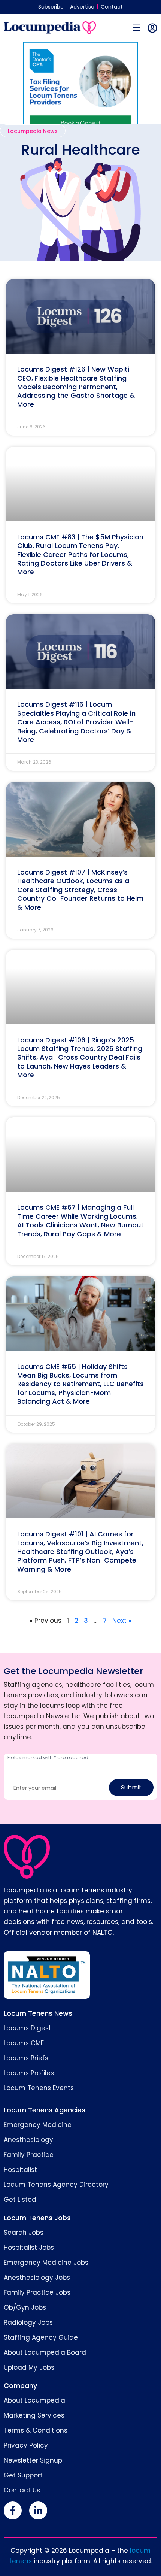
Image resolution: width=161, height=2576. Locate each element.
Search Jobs (24, 2233)
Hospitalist (20, 2170)
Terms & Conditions (36, 2430)
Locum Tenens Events (39, 2088)
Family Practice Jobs (37, 2292)
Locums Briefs (26, 2058)
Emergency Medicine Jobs (46, 2263)
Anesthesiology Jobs (37, 2278)
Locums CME (24, 2043)
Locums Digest (28, 2028)
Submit (131, 1787)
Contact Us (22, 2490)
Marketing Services (34, 2415)
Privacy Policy (26, 2445)
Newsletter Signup (33, 2460)
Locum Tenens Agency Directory (56, 2185)
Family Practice (29, 2155)
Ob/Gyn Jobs (25, 2307)
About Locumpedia (34, 2400)
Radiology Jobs (28, 2322)
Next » (122, 1621)
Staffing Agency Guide (41, 2337)
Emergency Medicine (38, 2125)
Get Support (23, 2475)
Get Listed (20, 2200)
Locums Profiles (29, 2073)
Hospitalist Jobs (29, 2248)
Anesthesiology (28, 2140)
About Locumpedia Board (45, 2352)
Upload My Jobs (29, 2367)
